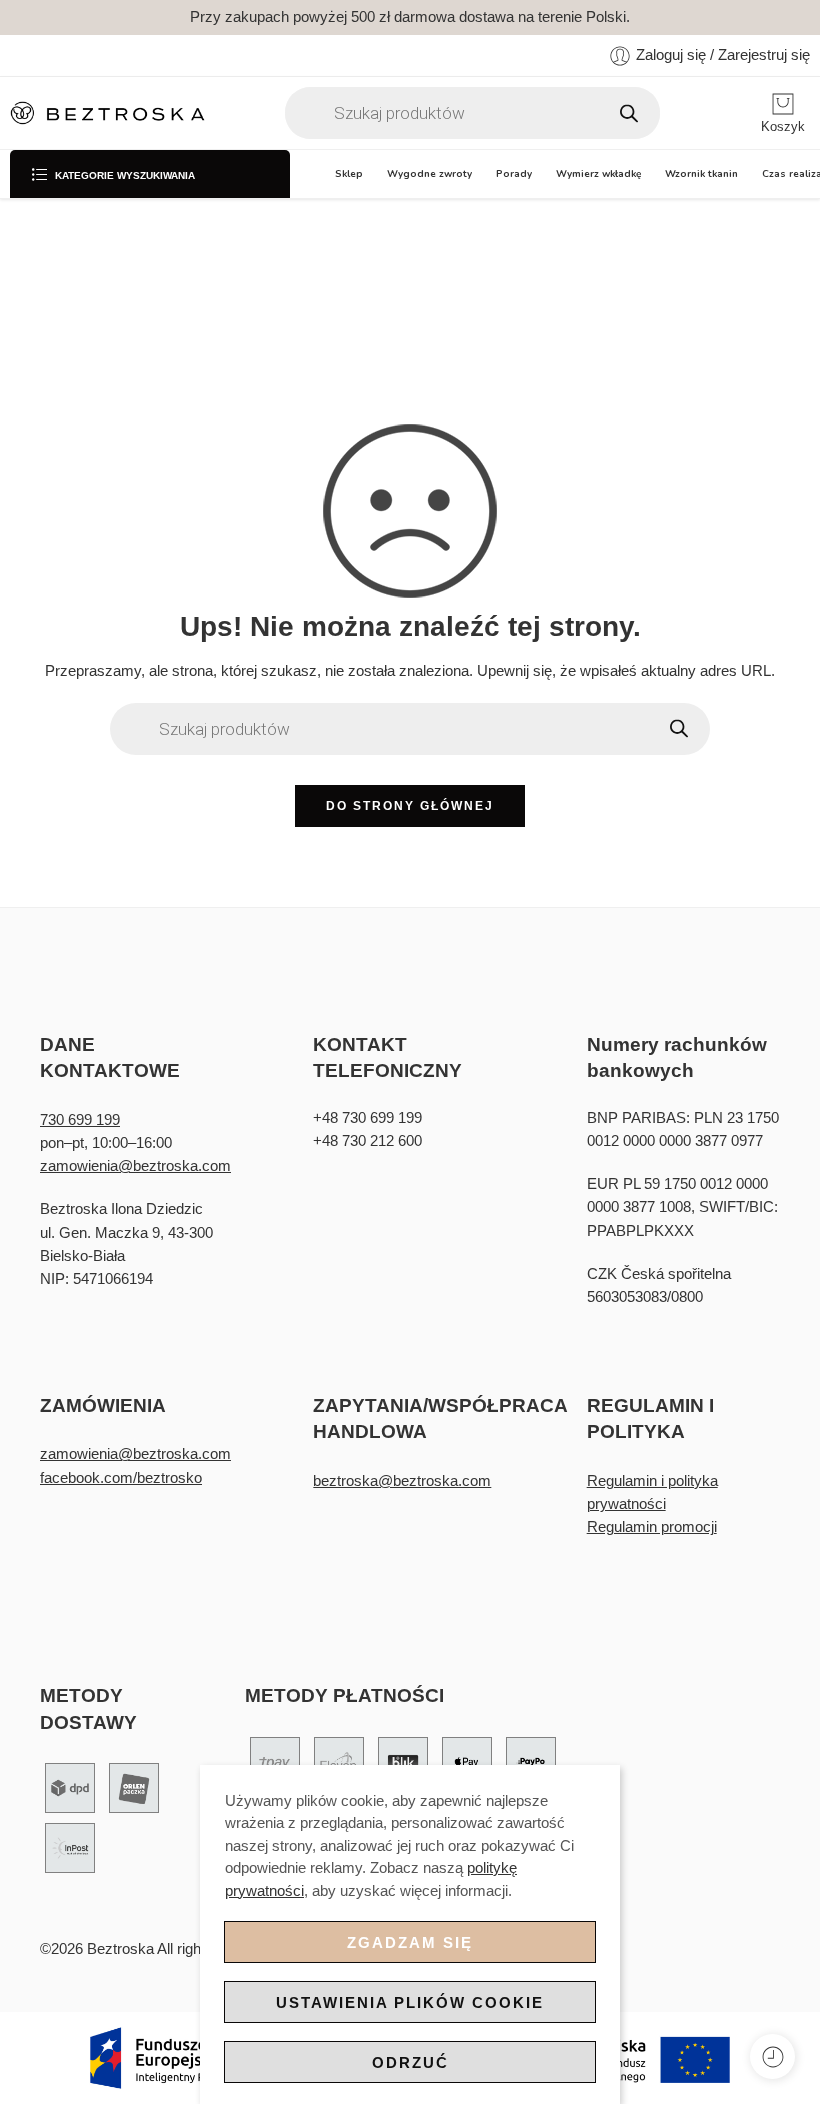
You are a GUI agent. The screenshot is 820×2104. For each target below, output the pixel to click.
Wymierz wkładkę (598, 173)
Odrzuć (410, 2062)
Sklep (349, 173)
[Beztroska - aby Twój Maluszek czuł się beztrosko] (107, 113)
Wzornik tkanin (701, 173)
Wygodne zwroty (429, 173)
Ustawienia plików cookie (410, 2002)
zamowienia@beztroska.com (135, 1166)
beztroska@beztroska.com (402, 1481)
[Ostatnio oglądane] (772, 2056)
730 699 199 (80, 1120)
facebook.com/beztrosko (121, 1478)
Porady (514, 173)
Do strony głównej (410, 806)
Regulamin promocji (652, 1527)
